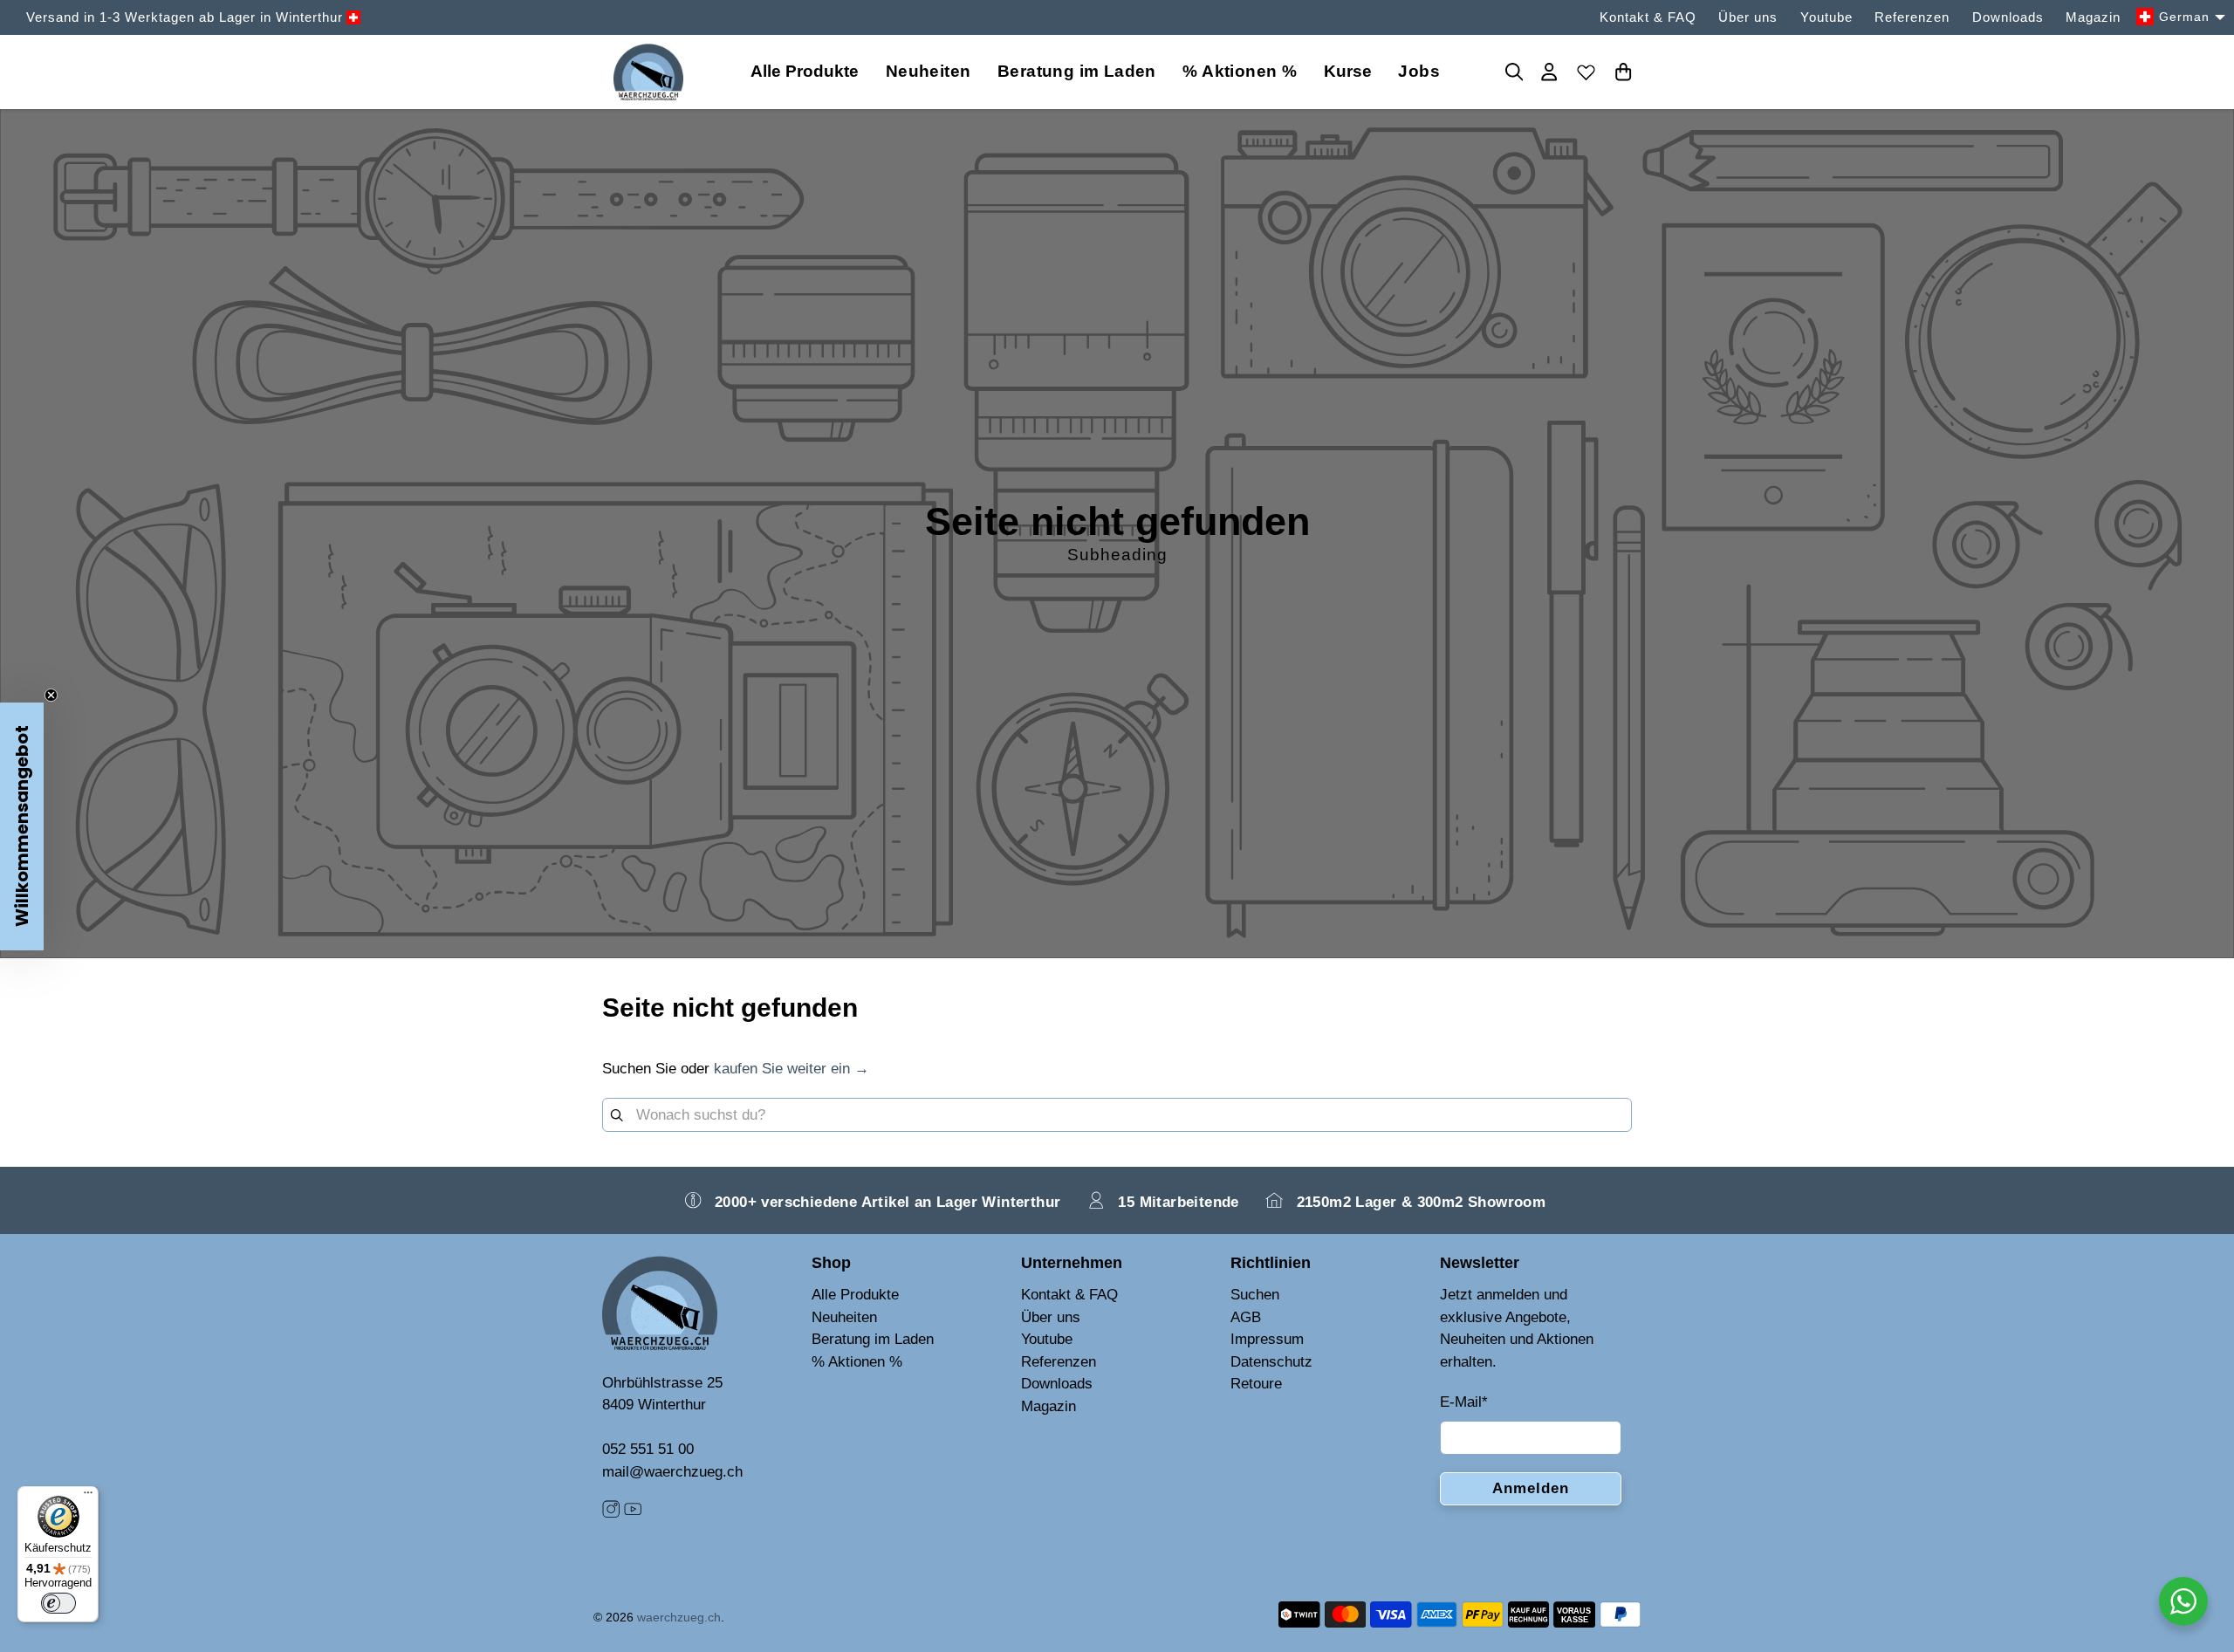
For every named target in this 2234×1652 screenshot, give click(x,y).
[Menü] (88, 1497)
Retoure (1256, 1384)
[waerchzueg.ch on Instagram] (611, 1514)
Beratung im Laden (1077, 71)
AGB (1246, 1317)
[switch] (58, 1603)
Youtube (1826, 17)
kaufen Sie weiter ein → (791, 1069)
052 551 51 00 (648, 1449)
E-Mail (1464, 1402)
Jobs (1419, 71)
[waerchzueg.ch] (648, 72)
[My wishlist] (1586, 72)
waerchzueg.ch (679, 1617)
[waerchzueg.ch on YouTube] (633, 1514)
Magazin (2093, 17)
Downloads (2008, 17)
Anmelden (1531, 1488)
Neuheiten (929, 71)
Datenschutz (1271, 1362)
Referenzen (1912, 17)
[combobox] (1117, 1114)
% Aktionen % (1240, 71)
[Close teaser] (51, 695)
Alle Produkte (855, 1295)
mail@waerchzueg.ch (672, 1472)
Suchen (1255, 1295)
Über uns (1748, 17)
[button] (22, 826)
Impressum (1267, 1339)
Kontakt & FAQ (1648, 17)
